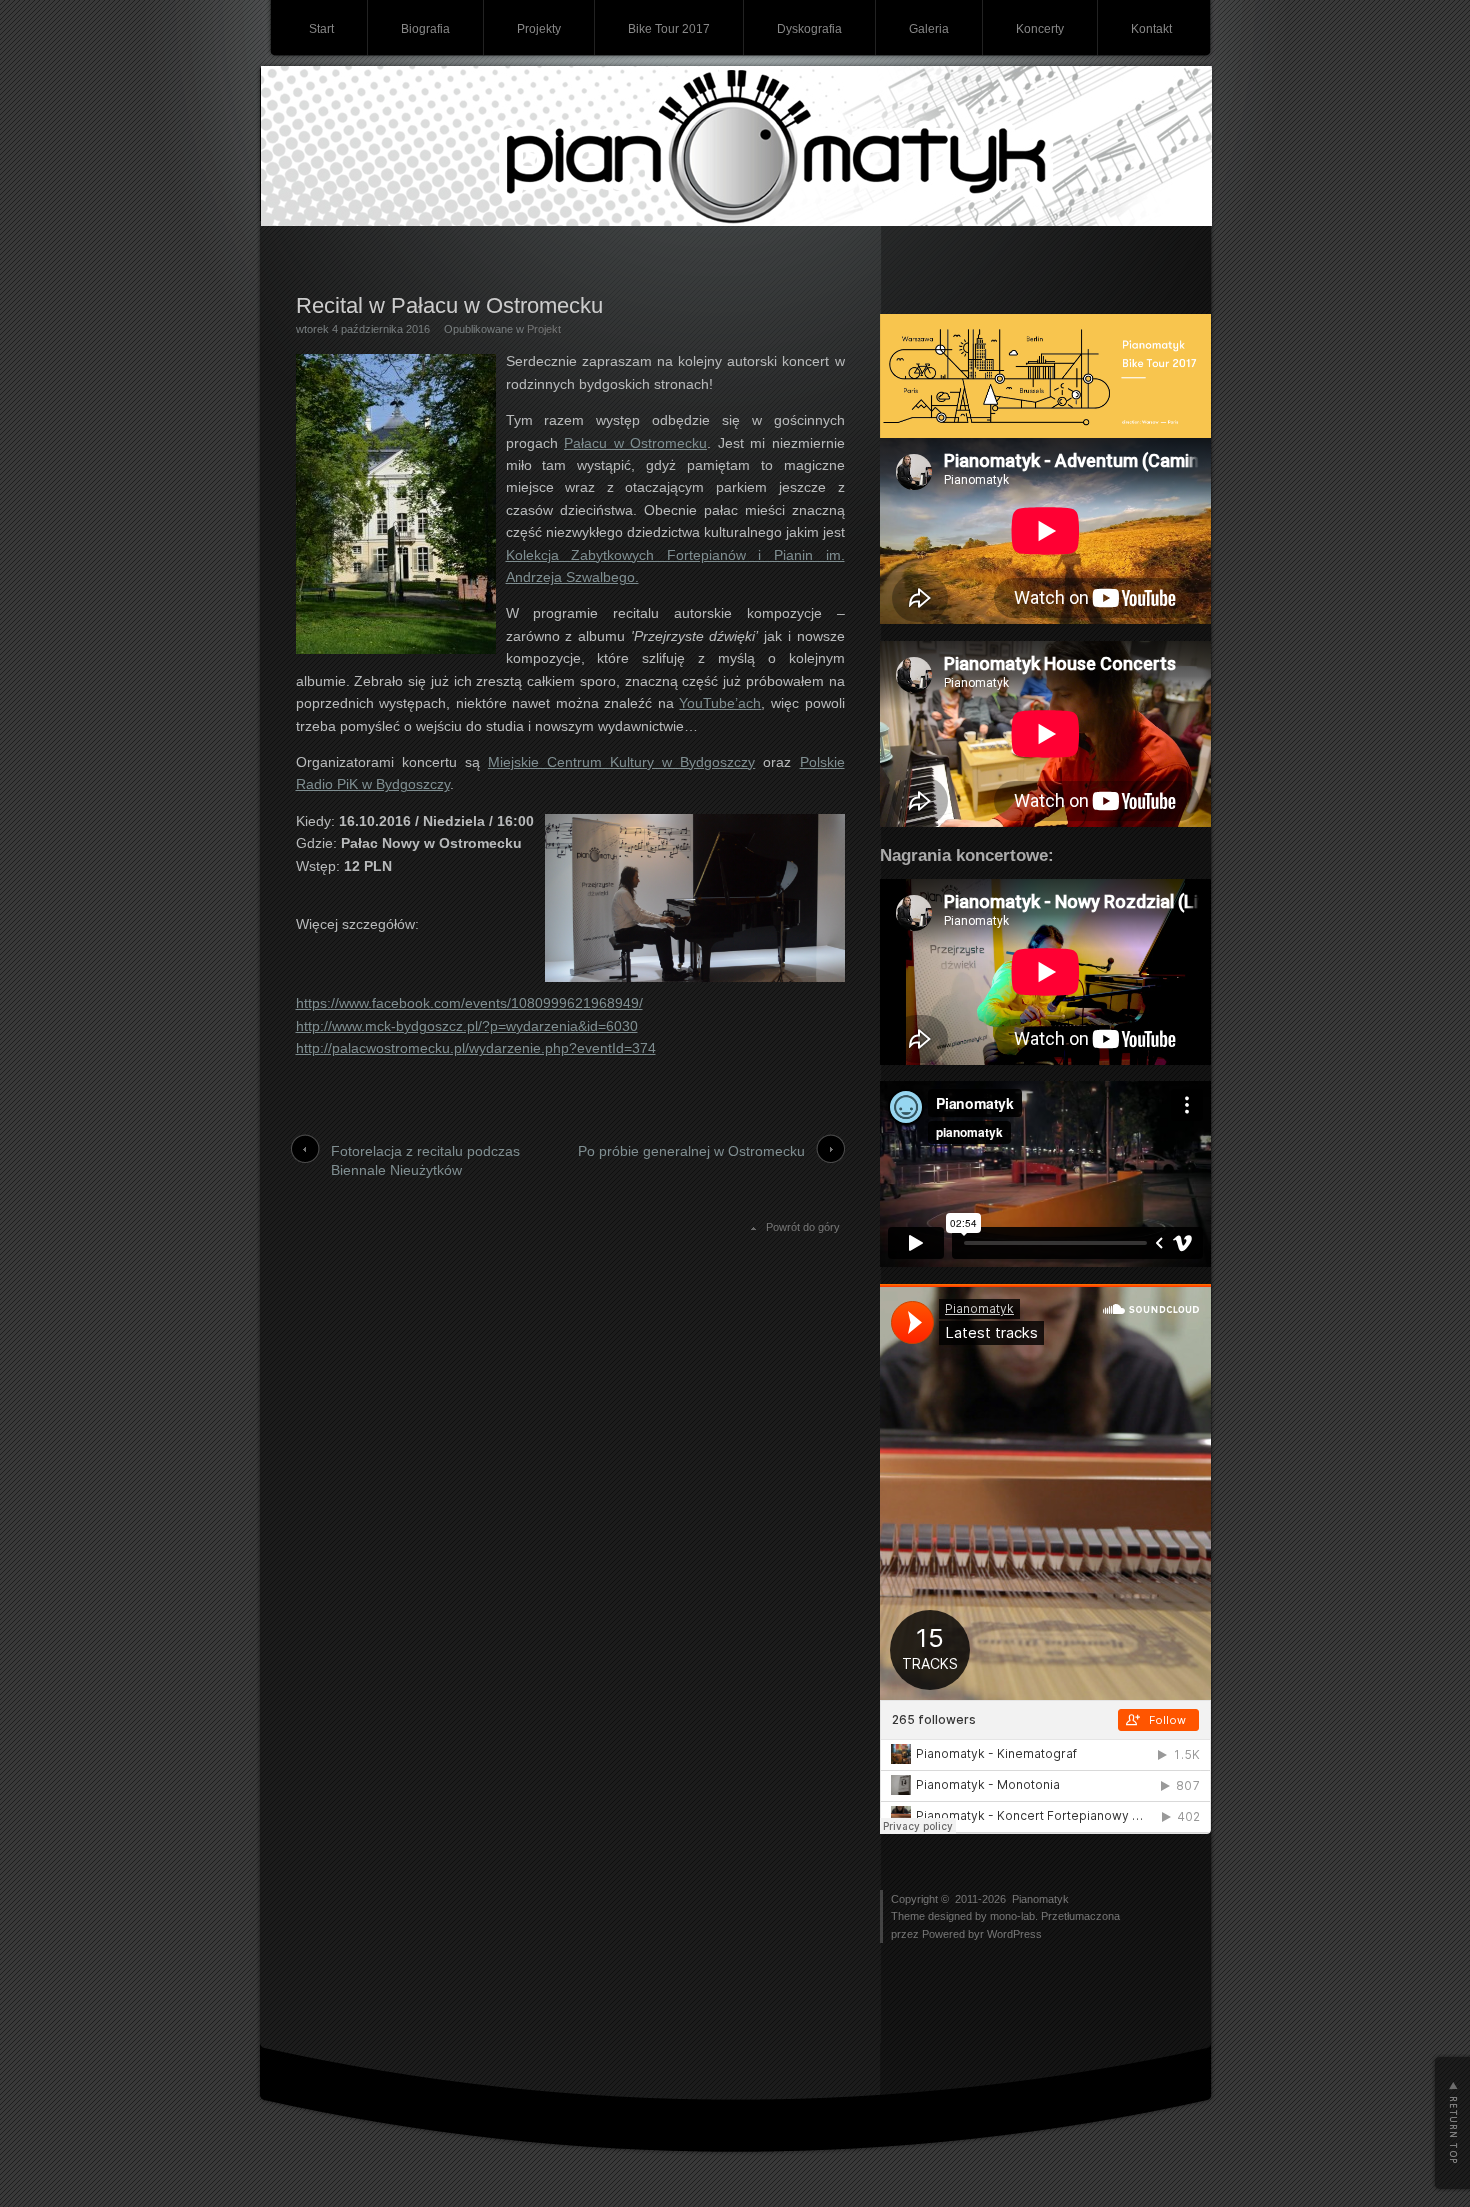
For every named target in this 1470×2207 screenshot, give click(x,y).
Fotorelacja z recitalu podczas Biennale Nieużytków (425, 1161)
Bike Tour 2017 (669, 29)
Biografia (425, 29)
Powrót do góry (803, 1227)
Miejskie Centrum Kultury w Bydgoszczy (621, 762)
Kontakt (1151, 29)
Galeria (929, 29)
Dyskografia (809, 29)
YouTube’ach (720, 703)
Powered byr (954, 1934)
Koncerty (1040, 29)
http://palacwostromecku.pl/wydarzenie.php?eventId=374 (476, 1048)
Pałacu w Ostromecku (635, 443)
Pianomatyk (1040, 1899)
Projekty (539, 29)
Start (321, 29)
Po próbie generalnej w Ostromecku (691, 1151)
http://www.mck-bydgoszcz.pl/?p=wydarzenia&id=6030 (467, 1026)
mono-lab (1012, 1916)
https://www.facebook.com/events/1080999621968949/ (469, 1003)
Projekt (544, 329)
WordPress (1014, 1934)
